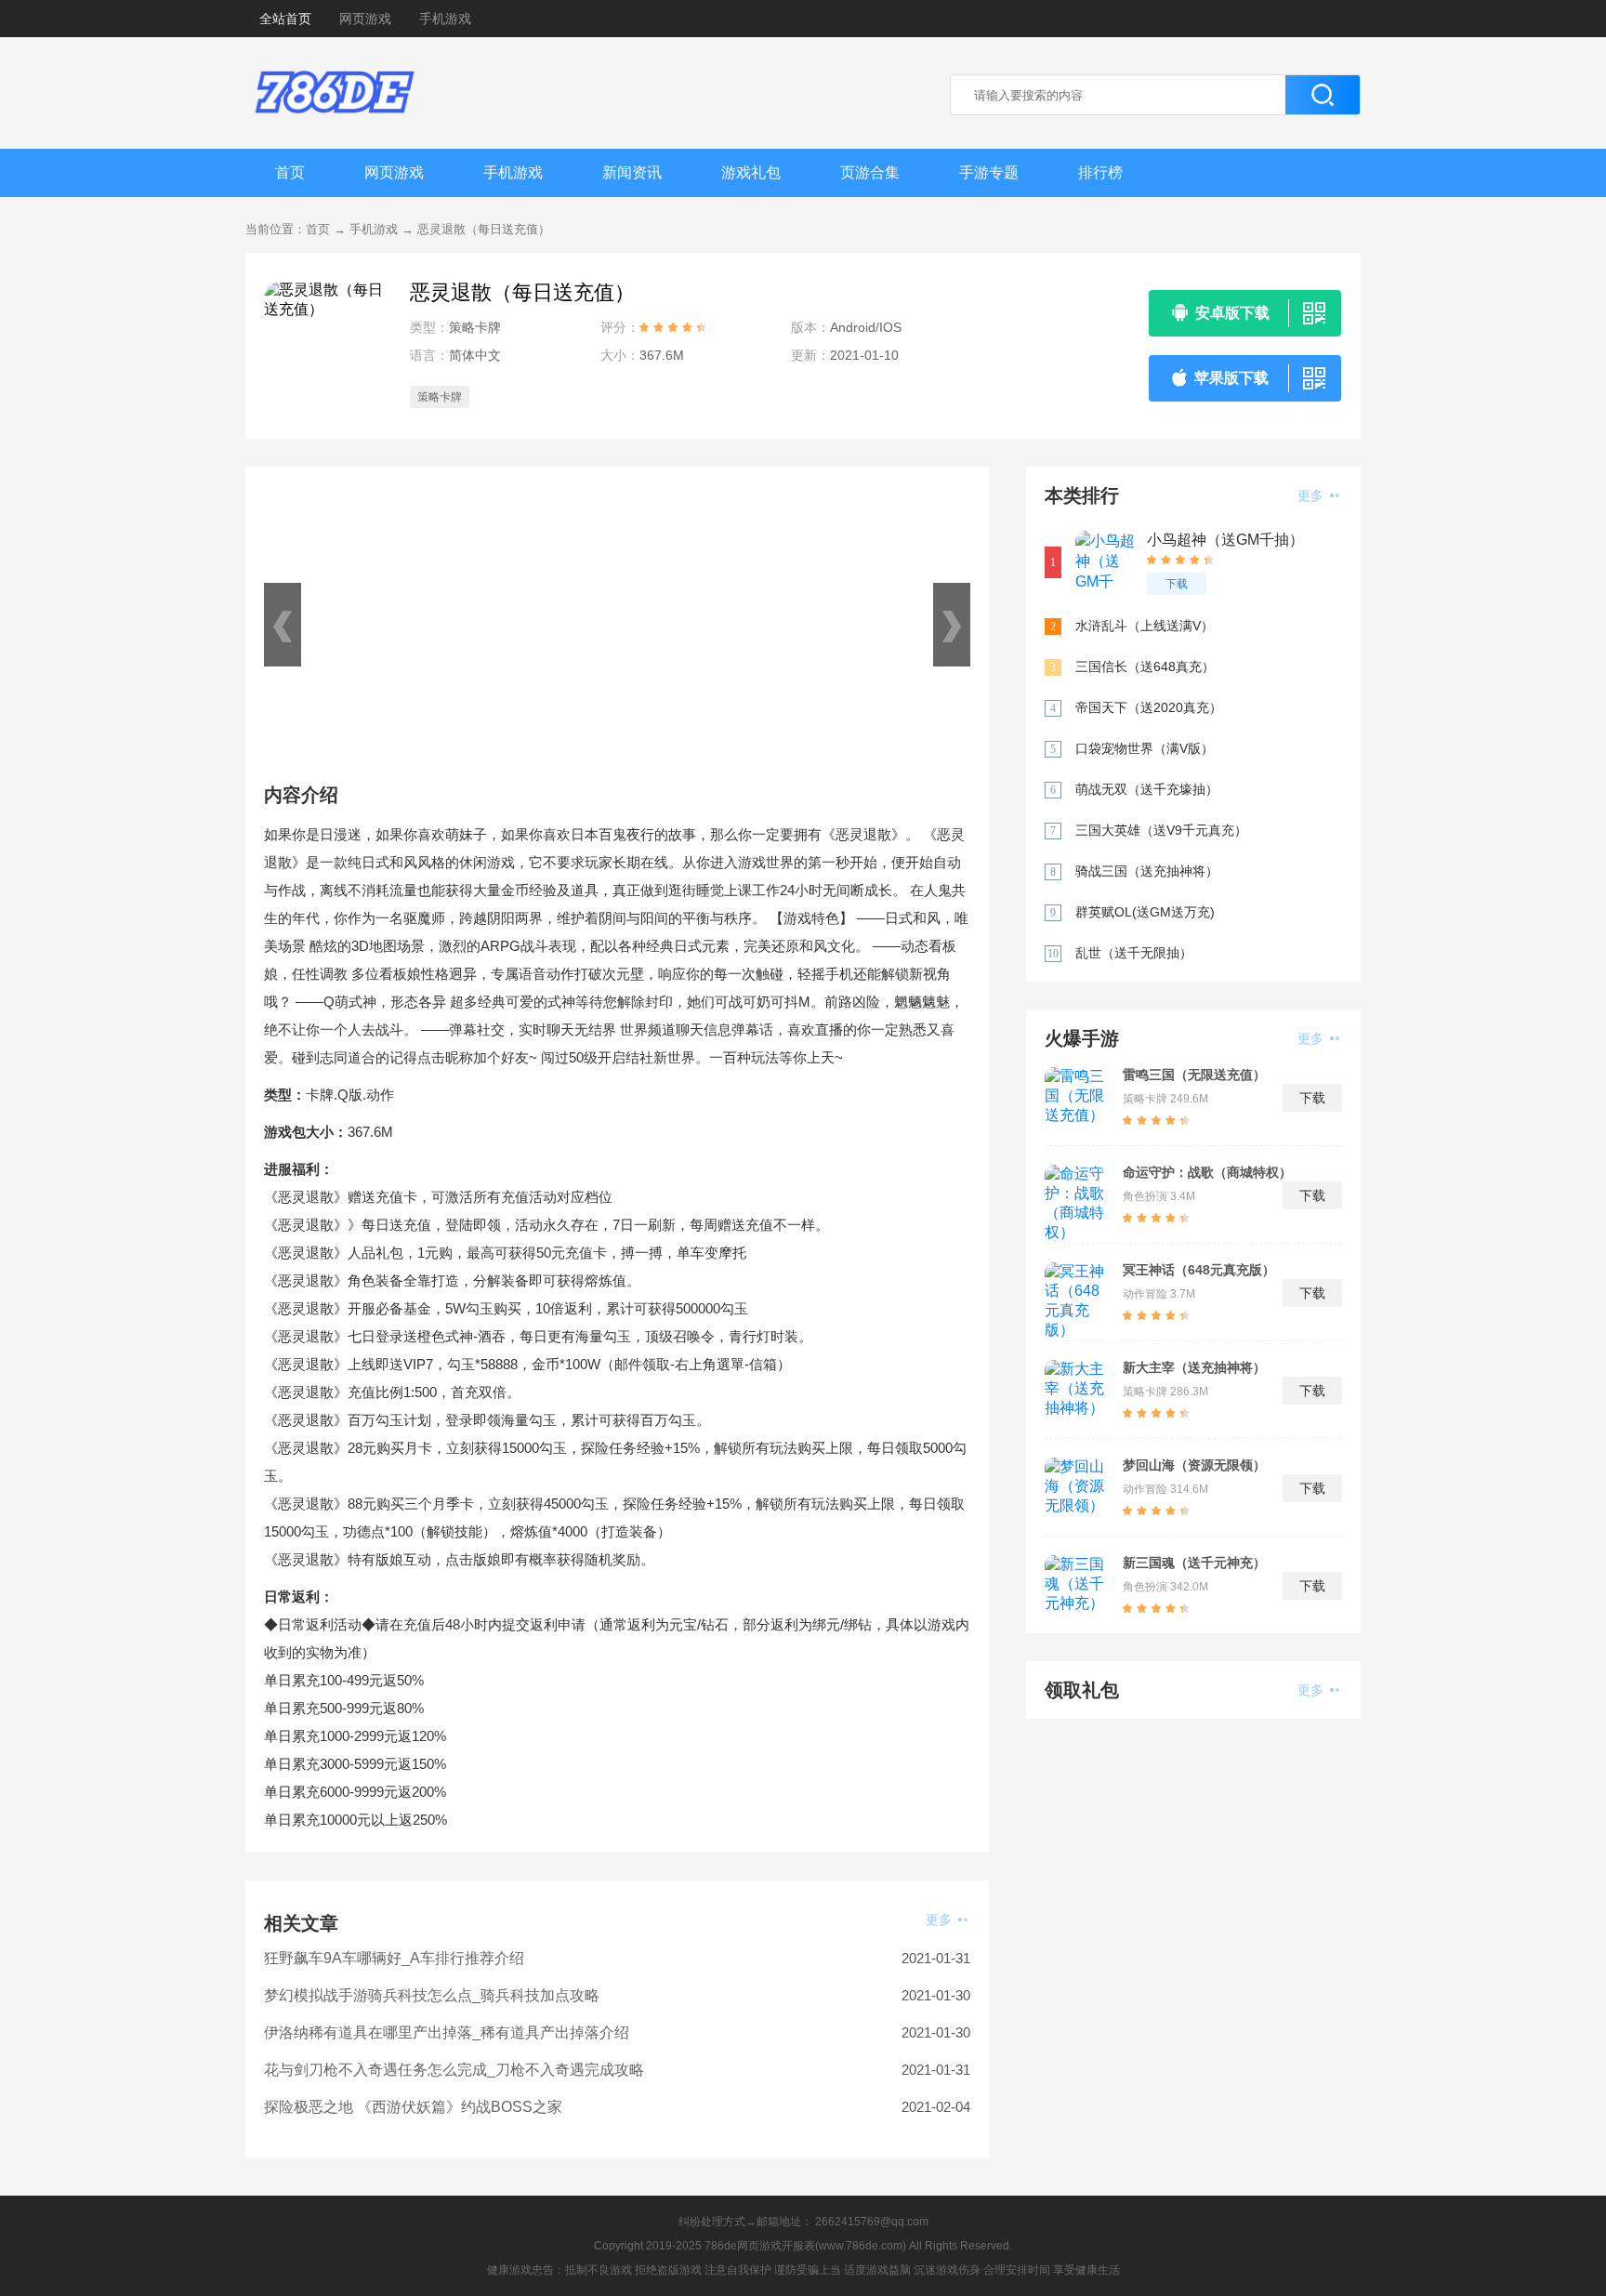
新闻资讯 (632, 172)
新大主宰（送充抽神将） (1194, 1367)
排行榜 (1100, 172)
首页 (290, 172)
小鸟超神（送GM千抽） (1225, 540)
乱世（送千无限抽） (1134, 953)
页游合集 (870, 172)
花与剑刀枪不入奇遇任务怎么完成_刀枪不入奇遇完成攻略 (454, 2070)
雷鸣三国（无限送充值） (1194, 1075)
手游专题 (989, 172)
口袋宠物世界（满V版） (1145, 748)
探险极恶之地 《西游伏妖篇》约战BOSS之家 (413, 2107)
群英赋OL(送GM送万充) (1145, 912)
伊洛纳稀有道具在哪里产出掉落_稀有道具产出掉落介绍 (447, 2032)
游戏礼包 (751, 172)
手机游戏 (445, 19)
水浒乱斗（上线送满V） (1145, 626)
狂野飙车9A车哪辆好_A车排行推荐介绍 (394, 1958)
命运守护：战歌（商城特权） (1207, 1172)
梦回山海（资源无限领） (1194, 1465)
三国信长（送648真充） (1145, 666)
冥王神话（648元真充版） (1199, 1270)
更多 (941, 1920)
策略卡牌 (440, 397)
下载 (1177, 584)
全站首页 (285, 19)
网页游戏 (365, 19)
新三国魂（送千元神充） (1194, 1563)
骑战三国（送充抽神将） (1147, 871)
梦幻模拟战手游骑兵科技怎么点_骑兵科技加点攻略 (432, 1995)
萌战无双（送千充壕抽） (1147, 789)
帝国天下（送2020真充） (1149, 707)
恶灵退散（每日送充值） (484, 229)
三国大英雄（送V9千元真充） (1161, 830)
